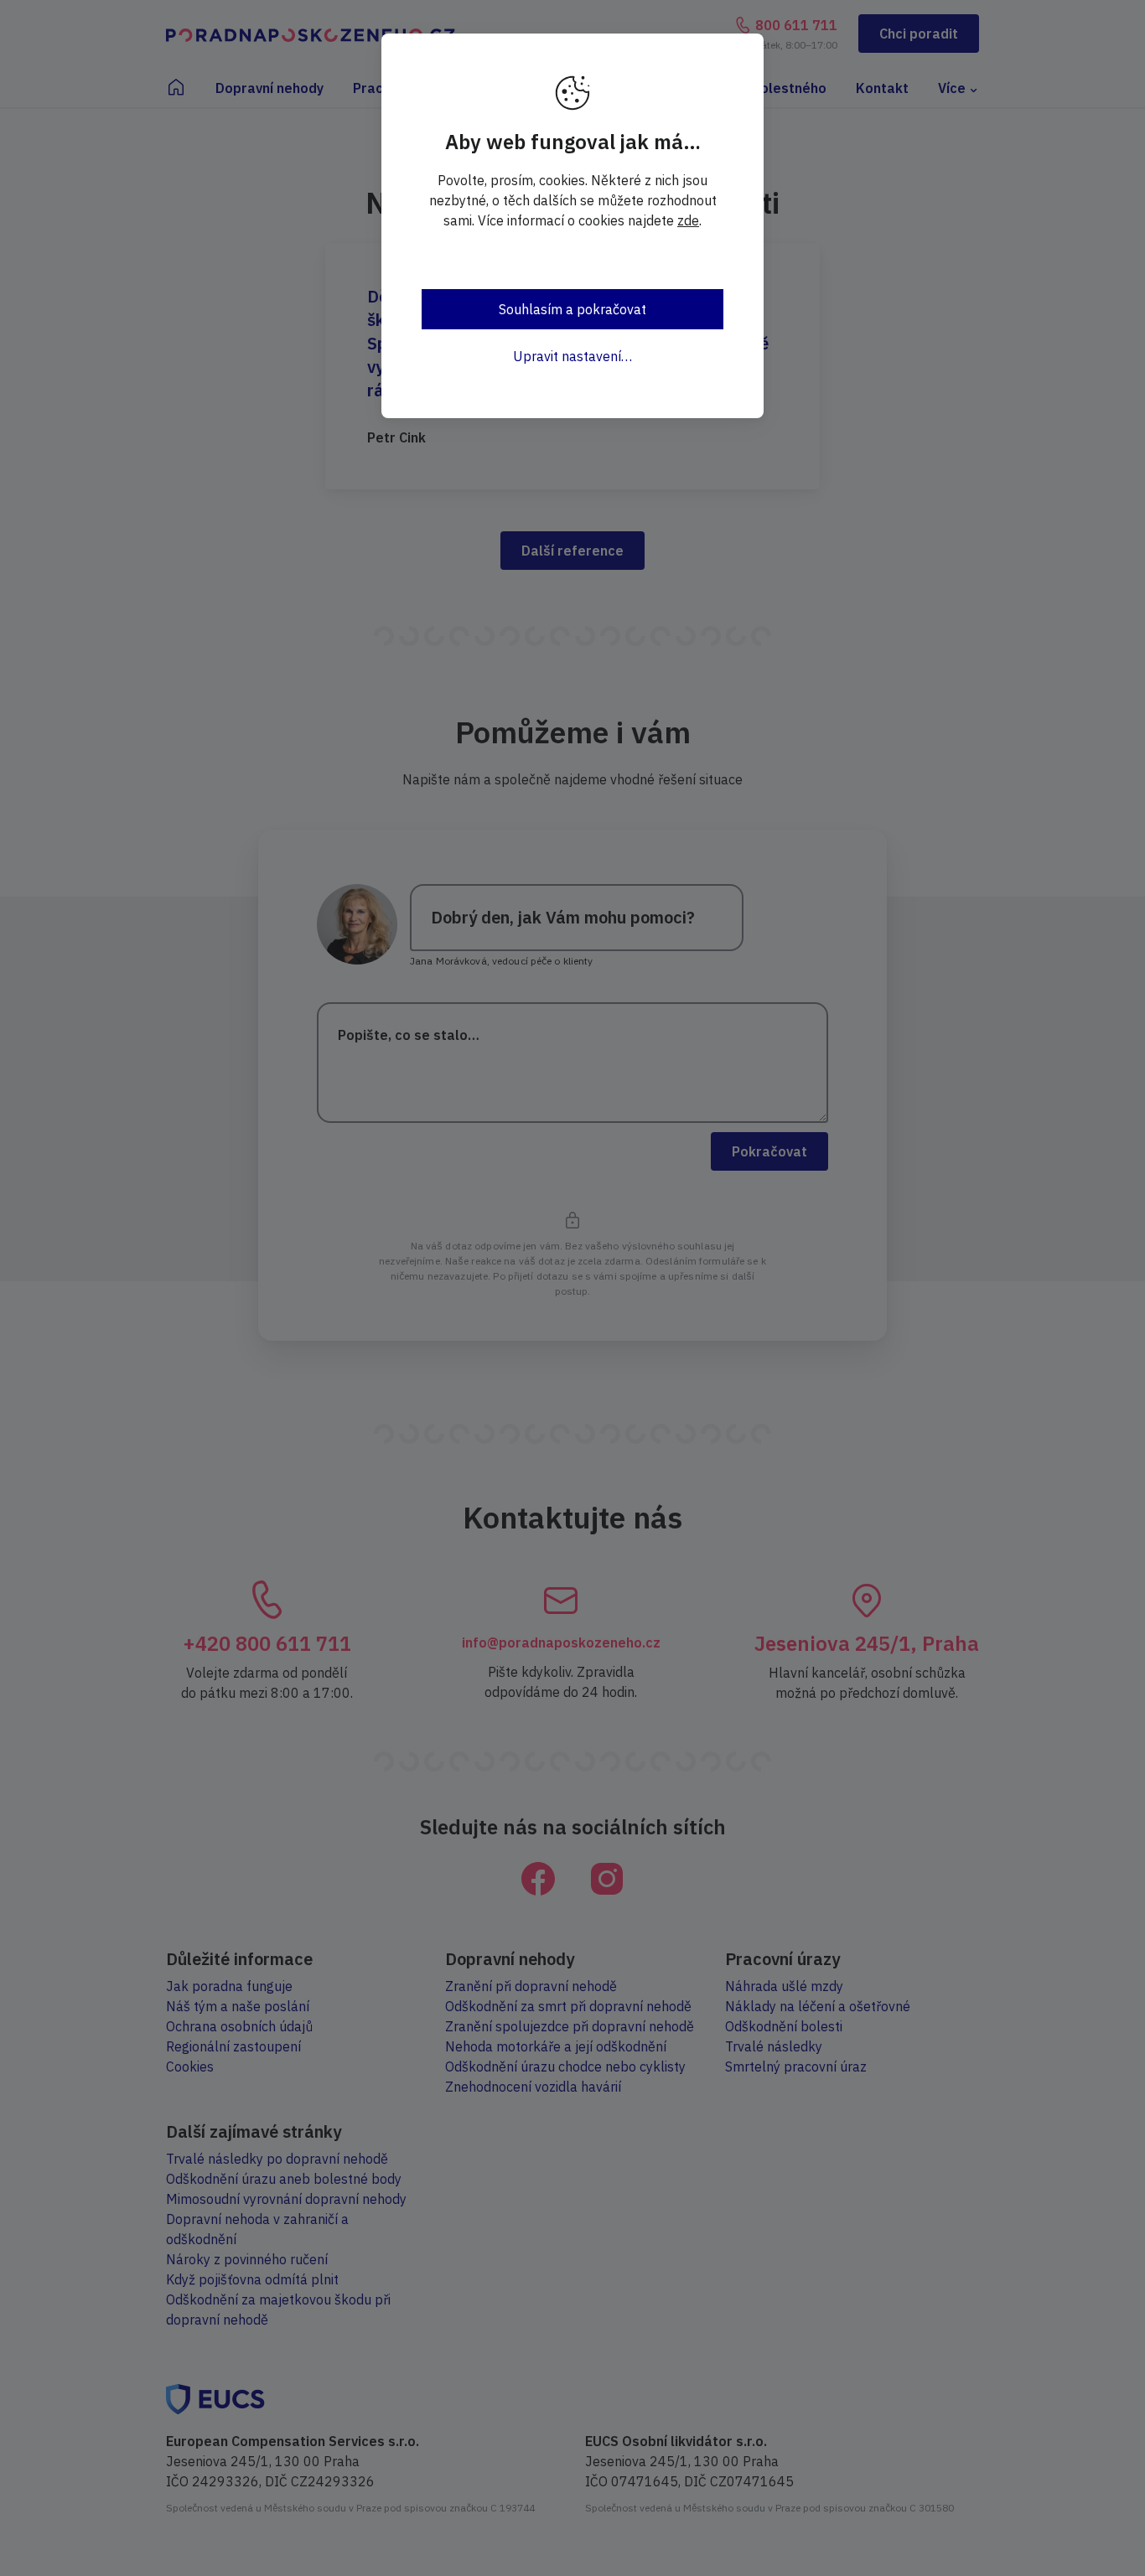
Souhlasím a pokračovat (572, 309)
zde (688, 220)
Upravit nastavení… (572, 356)
